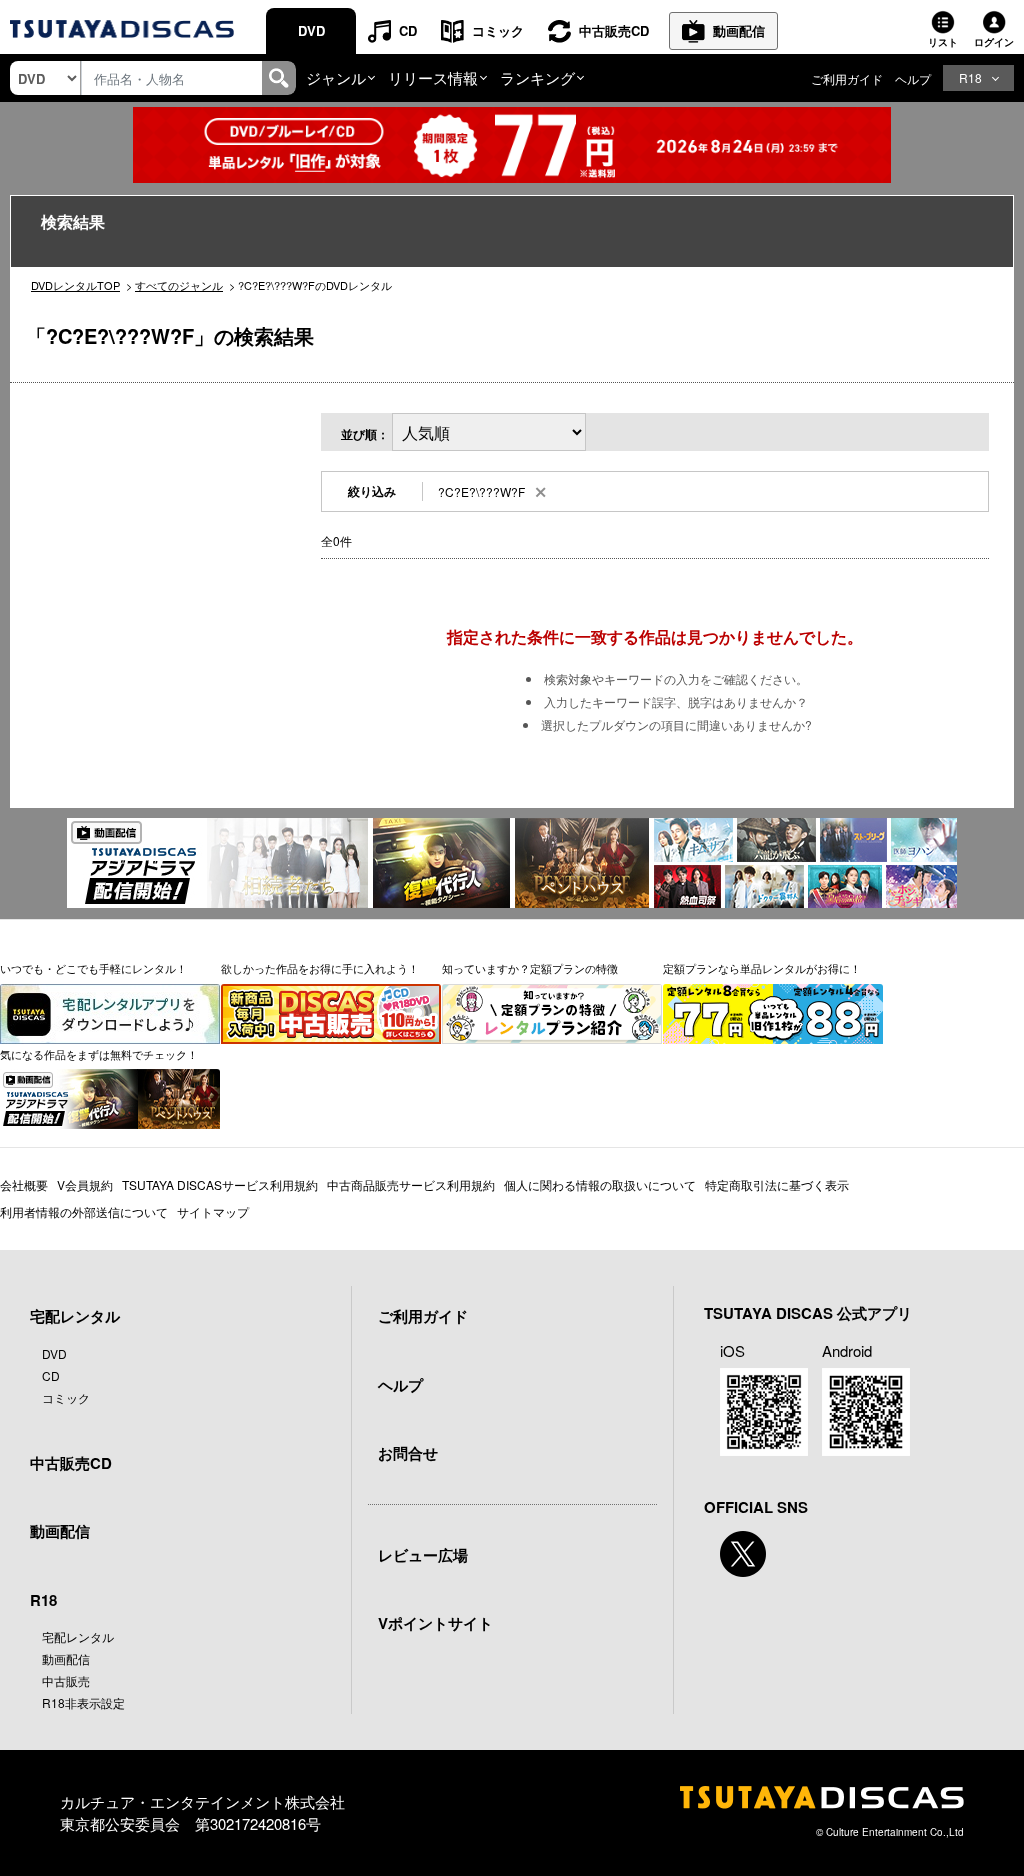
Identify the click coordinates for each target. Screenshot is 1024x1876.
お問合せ (408, 1453)
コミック (498, 30)
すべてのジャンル (179, 285)
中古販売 (66, 1680)
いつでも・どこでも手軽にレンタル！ (93, 968)
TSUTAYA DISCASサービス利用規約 (220, 1184)
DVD (311, 30)
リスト (943, 42)
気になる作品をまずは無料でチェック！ (99, 1054)
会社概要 (24, 1184)
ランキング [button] (537, 77)
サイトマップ (213, 1211)
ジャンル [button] (336, 77)
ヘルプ (913, 78)
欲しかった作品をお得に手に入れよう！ (320, 968)
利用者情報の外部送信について (84, 1211)
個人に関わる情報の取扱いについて (600, 1184)
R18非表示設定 (83, 1702)
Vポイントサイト (435, 1623)
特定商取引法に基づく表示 (777, 1184)
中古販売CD (614, 30)
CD (408, 30)
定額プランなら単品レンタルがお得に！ (762, 968)
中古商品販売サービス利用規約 (411, 1184)
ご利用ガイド (847, 78)
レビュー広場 (423, 1555)
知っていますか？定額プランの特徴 (530, 968)
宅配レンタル (78, 1636)
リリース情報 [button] (433, 77)
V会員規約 (85, 1184)
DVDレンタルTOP (75, 285)
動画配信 (739, 30)
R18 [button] (970, 77)
